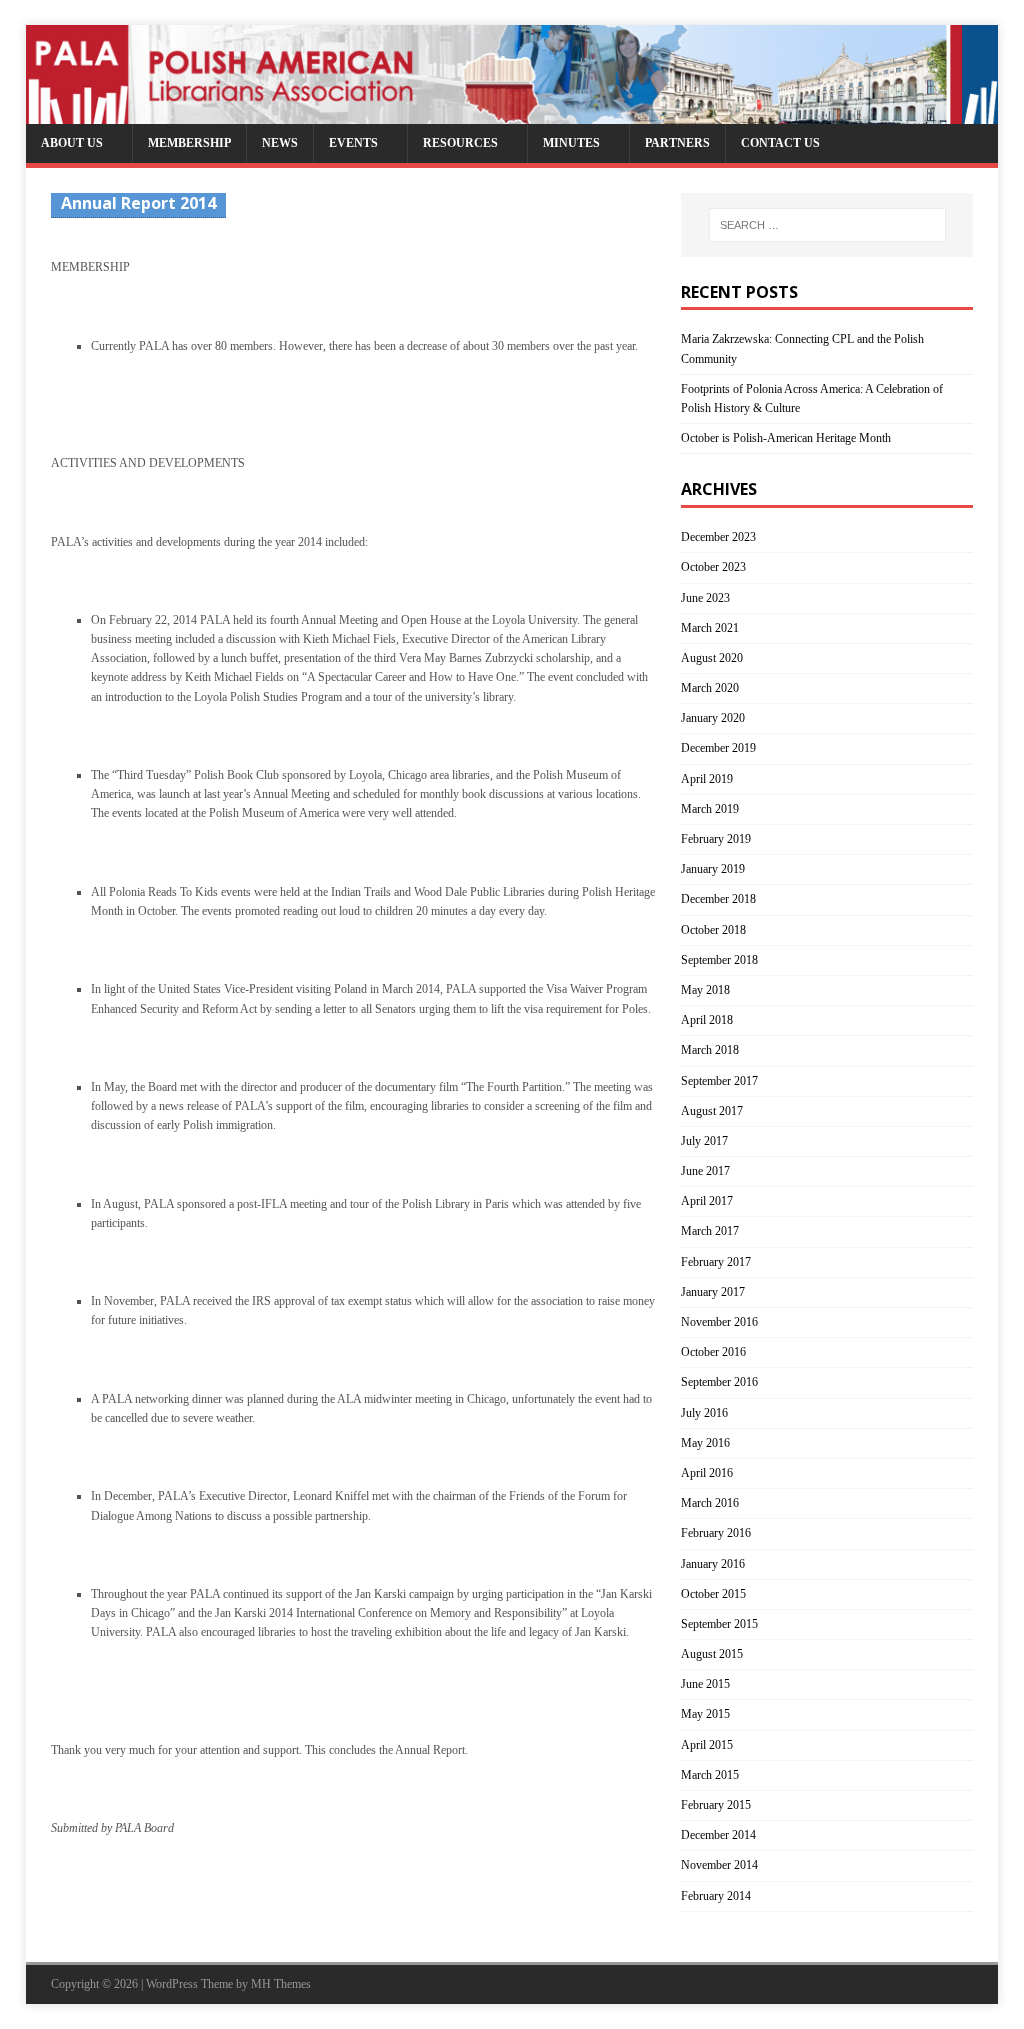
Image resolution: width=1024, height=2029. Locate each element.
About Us (72, 143)
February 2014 (716, 1896)
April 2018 (707, 1020)
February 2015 (716, 1805)
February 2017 (716, 1262)
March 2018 (710, 1050)
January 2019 (713, 869)
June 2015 (705, 1684)
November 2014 (719, 1865)
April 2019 (707, 779)
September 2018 (719, 960)
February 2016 (716, 1533)
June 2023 (705, 598)
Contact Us (780, 143)
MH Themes (281, 1984)
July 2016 (704, 1413)
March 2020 (710, 688)
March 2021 (710, 628)
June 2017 (705, 1171)
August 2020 (712, 658)
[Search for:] (827, 225)
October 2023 (713, 567)
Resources (460, 143)
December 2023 (718, 537)
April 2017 (707, 1201)
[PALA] (512, 114)
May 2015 (705, 1714)
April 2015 (707, 1745)
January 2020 (713, 718)
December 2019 (718, 748)
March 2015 (710, 1775)
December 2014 (718, 1835)
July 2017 (704, 1141)
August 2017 (712, 1111)
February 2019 (716, 839)
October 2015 (713, 1594)
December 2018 (718, 899)
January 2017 (713, 1292)
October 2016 (713, 1352)
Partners (677, 143)
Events (353, 143)
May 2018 (705, 990)
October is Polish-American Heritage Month (786, 438)
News (280, 143)
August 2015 (712, 1654)
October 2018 (713, 930)
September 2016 (719, 1382)
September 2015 (719, 1624)
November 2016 (719, 1322)
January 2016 (713, 1564)
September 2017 (719, 1081)
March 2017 (710, 1231)
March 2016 (710, 1503)
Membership (189, 143)
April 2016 (707, 1473)
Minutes (571, 143)
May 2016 (705, 1443)
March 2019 (710, 809)
